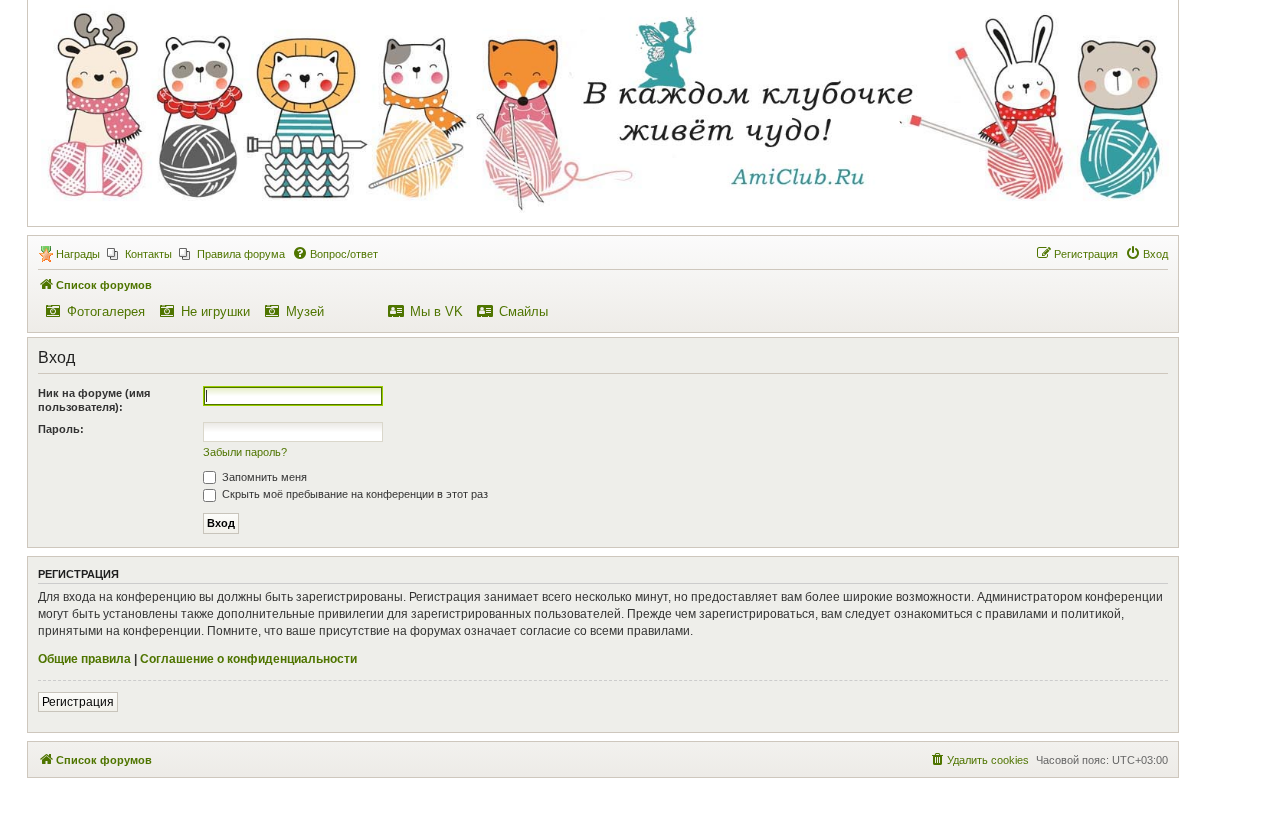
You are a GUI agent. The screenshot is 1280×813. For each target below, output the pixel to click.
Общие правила (84, 659)
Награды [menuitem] (78, 254)
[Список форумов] (602, 112)
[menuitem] (139, 254)
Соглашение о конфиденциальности (248, 659)
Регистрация (78, 702)
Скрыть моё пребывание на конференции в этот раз (353, 494)
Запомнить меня (263, 477)
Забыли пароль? (245, 452)
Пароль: (61, 429)
